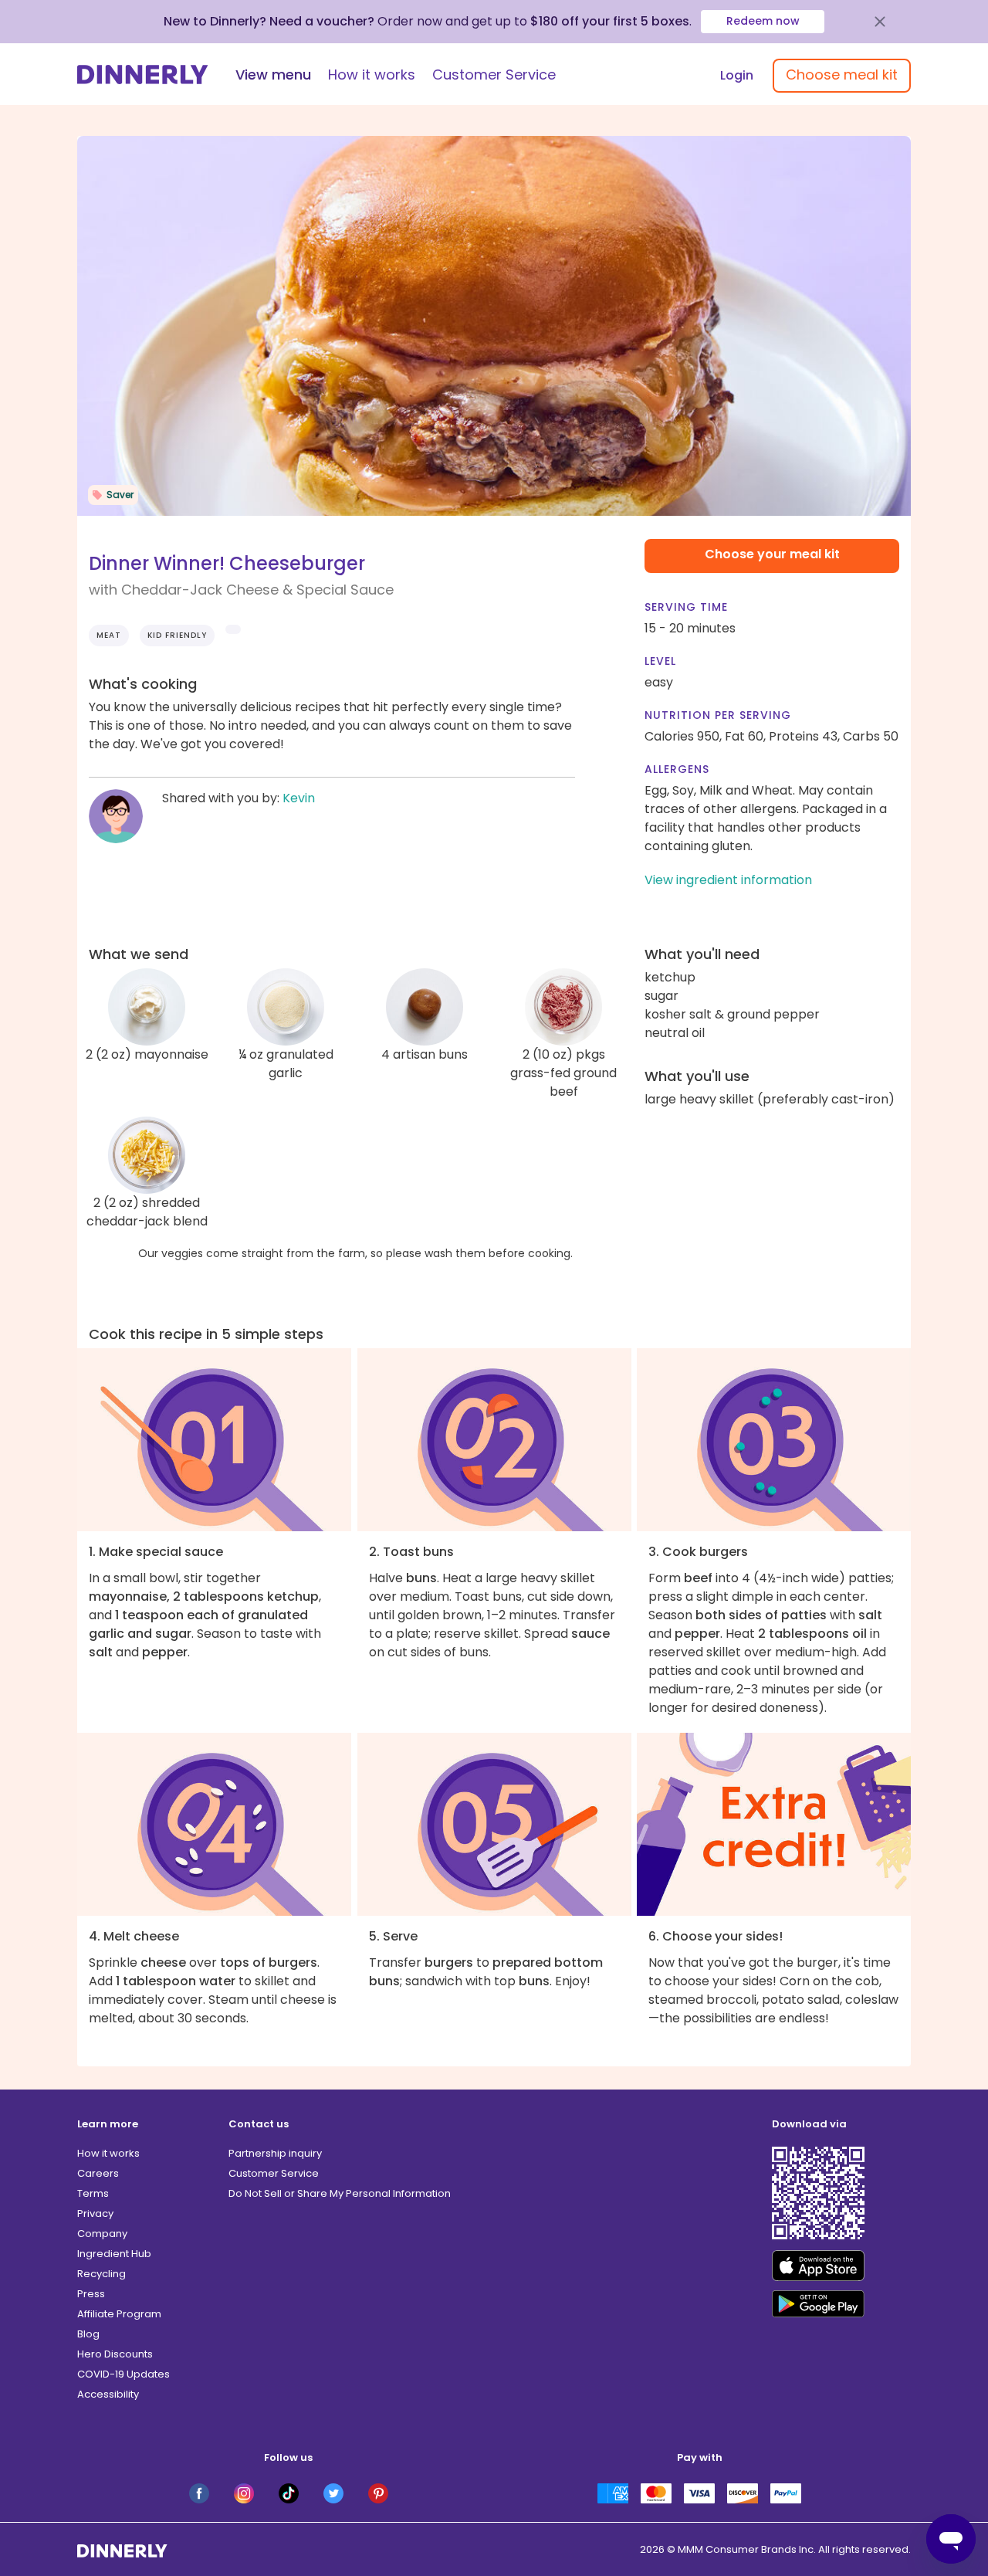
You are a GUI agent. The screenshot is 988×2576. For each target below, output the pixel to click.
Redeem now (763, 21)
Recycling (102, 2274)
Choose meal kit (842, 75)
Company (102, 2234)
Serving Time (686, 607)
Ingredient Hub (114, 2254)
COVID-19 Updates (123, 2374)
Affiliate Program (119, 2314)
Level (660, 661)
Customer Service (494, 75)
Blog (88, 2334)
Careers (98, 2173)
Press (91, 2294)
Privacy (95, 2213)
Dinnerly (143, 75)
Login (737, 75)
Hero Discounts (115, 2354)
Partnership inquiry (275, 2153)
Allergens (677, 769)
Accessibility (108, 2394)
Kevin (299, 798)
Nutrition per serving (718, 715)
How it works (372, 75)
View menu (273, 75)
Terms (93, 2193)
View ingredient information (728, 880)
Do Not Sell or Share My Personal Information (340, 2193)
